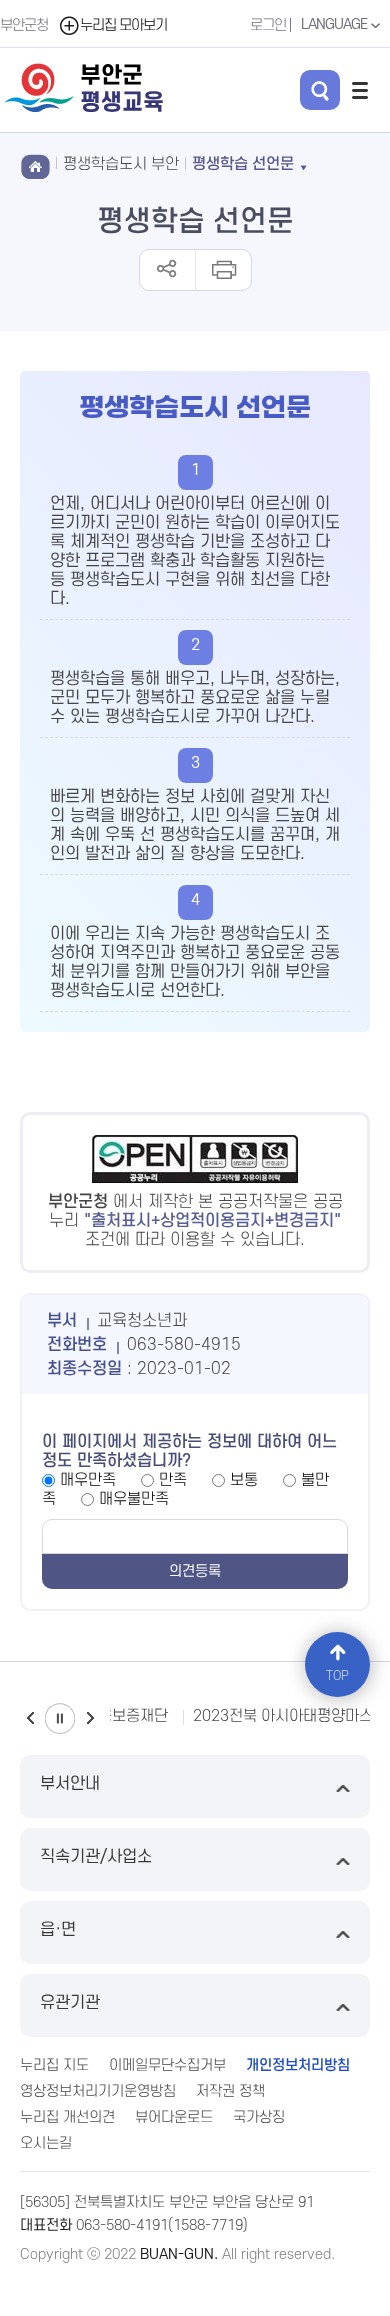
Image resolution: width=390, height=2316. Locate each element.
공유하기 (167, 270)
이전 (30, 1718)
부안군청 (24, 25)
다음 (90, 1718)
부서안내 (70, 1784)
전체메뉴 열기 (360, 90)
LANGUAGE (335, 24)
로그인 (268, 25)
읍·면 (58, 1930)
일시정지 (60, 1718)
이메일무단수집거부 (167, 2065)
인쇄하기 (222, 270)
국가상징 (259, 2117)
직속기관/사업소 (96, 1857)
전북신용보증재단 (112, 1716)
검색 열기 (320, 90)
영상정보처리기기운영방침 (98, 2091)
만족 (173, 1480)
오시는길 (46, 2143)
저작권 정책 (230, 2091)
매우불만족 (134, 1499)
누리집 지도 (54, 2065)
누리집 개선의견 (67, 2117)
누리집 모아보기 (123, 25)
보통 (244, 1480)
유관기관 (70, 2003)
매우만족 (88, 1480)
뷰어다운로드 (174, 2117)
